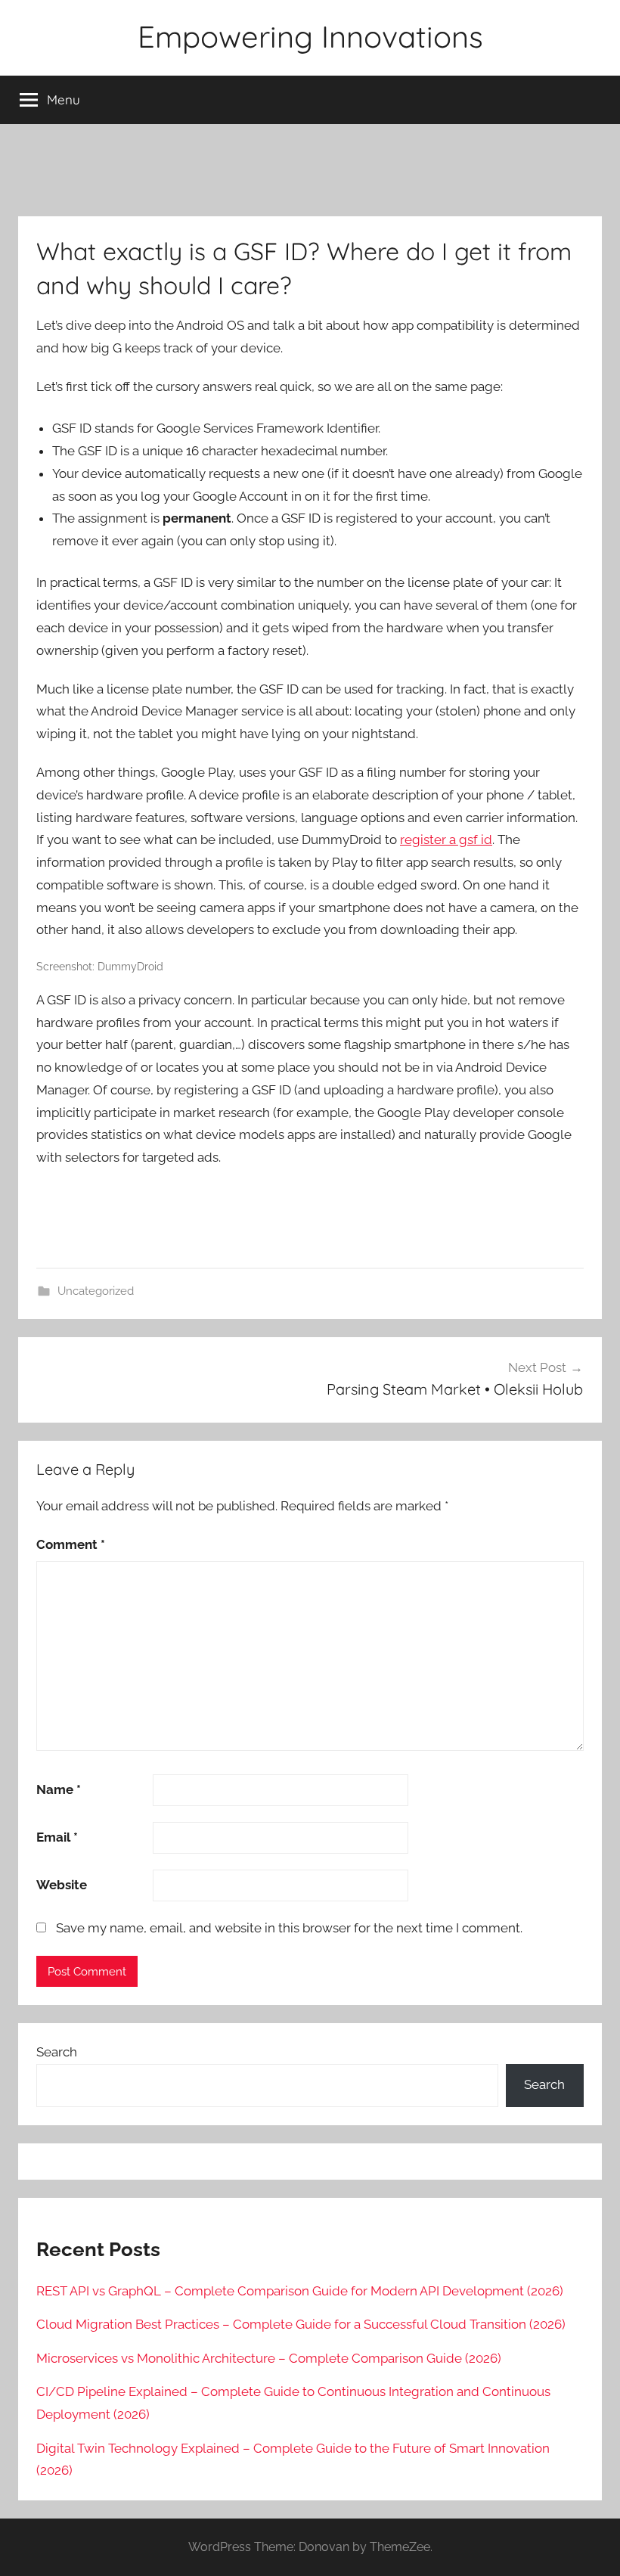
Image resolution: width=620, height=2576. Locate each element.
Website (62, 1885)
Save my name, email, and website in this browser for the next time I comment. (289, 1928)
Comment (71, 1544)
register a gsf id (446, 840)
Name (59, 1789)
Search (57, 2052)
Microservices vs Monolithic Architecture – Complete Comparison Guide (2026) (269, 2358)
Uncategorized (96, 1291)
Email (57, 1837)
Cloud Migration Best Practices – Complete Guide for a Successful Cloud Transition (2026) (301, 2324)
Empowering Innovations (310, 36)
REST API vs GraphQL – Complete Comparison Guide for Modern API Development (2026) (300, 2291)
